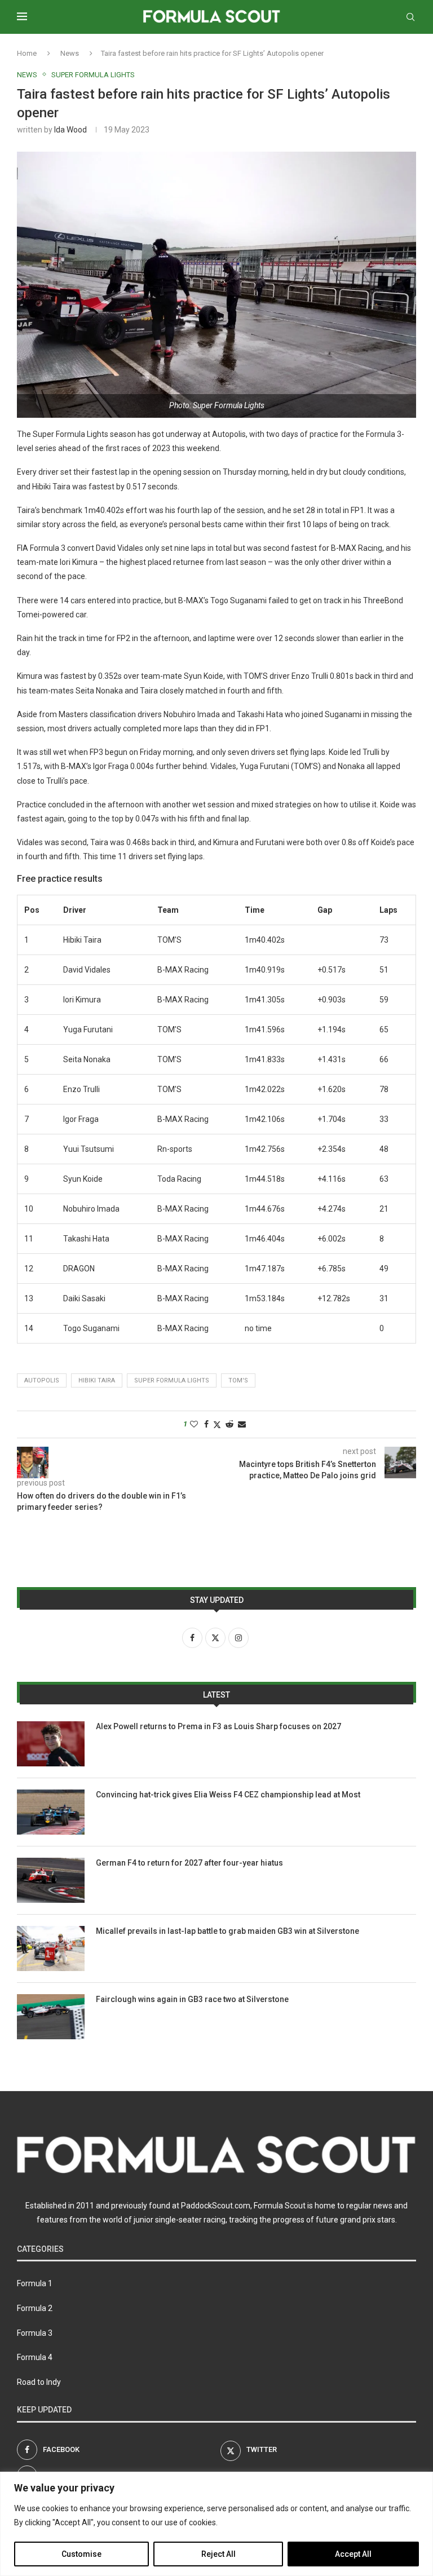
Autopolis (42, 1380)
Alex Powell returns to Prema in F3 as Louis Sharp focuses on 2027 (218, 1726)
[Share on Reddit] (229, 1424)
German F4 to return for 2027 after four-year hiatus (189, 1863)
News (70, 53)
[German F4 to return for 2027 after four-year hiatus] (51, 1880)
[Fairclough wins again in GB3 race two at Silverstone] (51, 2017)
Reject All (218, 2554)
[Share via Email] (242, 1424)
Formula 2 (35, 2308)
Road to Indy (39, 2382)
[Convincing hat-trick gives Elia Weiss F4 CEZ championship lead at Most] (51, 1812)
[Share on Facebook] (206, 1424)
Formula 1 (35, 2283)
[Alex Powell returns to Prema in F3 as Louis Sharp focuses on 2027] (51, 1744)
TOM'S (238, 1380)
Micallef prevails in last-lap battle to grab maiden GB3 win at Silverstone (227, 1931)
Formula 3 (35, 2333)
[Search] (410, 17)
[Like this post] (194, 1424)
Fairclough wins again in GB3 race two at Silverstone (192, 1999)
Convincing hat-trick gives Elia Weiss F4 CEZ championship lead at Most (228, 1795)
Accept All (353, 2554)
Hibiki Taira (97, 1380)
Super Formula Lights (172, 1380)
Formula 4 (35, 2357)
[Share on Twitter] (217, 1424)
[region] (216, 2524)
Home (27, 53)
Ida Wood (70, 130)
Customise (81, 2554)
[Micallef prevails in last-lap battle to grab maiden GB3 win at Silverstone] (51, 1948)
